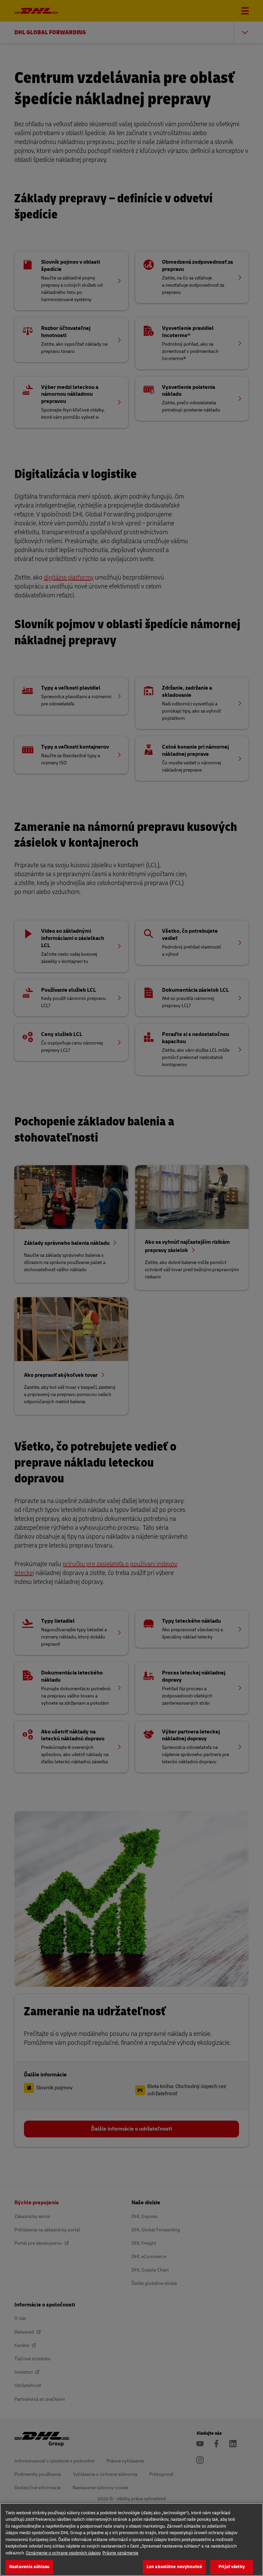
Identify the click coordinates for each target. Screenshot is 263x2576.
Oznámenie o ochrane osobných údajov (63, 2553)
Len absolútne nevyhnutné (174, 2567)
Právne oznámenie (120, 2553)
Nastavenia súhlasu (29, 2567)
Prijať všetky (232, 2567)
